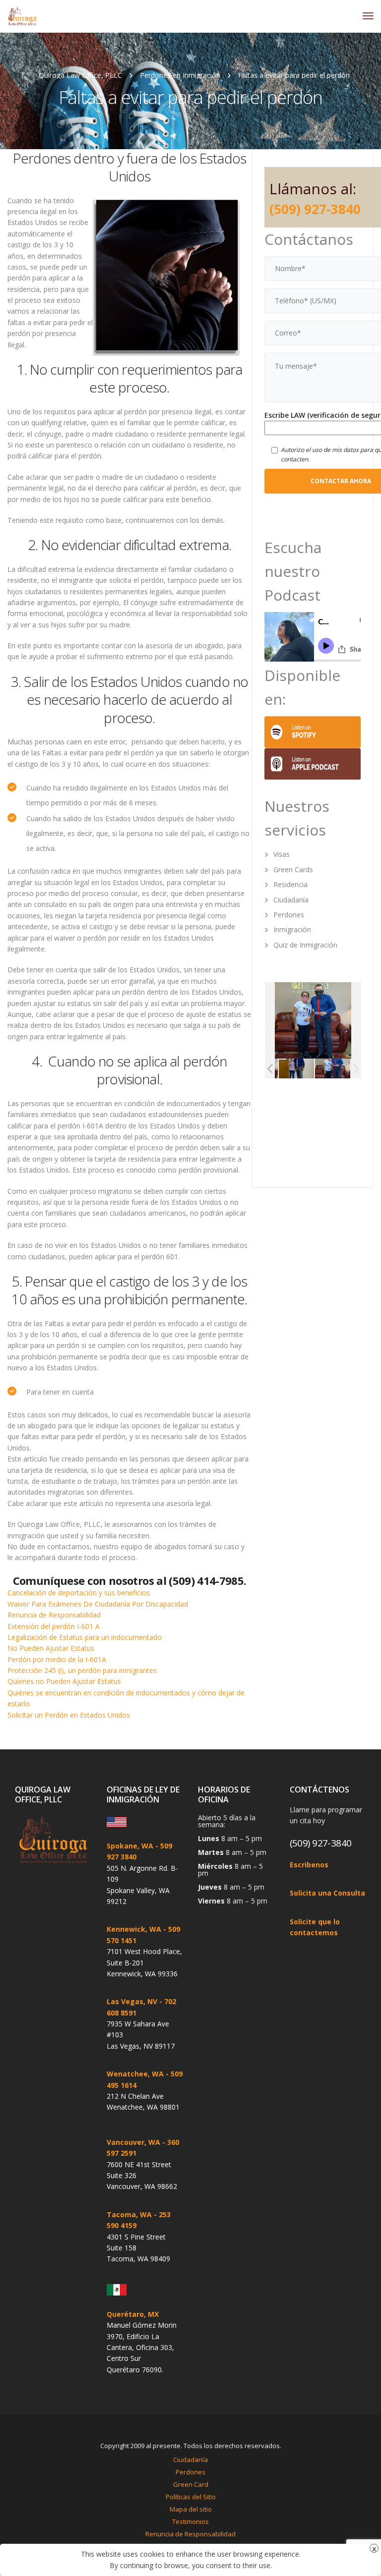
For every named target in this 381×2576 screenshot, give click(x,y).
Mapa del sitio (191, 2509)
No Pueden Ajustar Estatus (51, 1648)
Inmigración (292, 929)
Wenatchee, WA (135, 2074)
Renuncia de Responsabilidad (54, 1615)
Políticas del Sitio (191, 2497)
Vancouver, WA (133, 2142)
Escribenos (309, 1865)
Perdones (289, 915)
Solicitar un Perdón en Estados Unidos (69, 1715)
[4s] (296, 1069)
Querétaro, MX (133, 2314)
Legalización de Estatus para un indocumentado (85, 1637)
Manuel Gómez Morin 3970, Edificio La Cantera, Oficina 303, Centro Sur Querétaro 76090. (142, 2347)
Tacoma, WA (129, 2214)
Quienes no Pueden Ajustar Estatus (64, 1681)
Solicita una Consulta (327, 1893)
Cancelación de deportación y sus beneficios (79, 1593)
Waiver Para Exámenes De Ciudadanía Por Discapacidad (98, 1604)
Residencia (290, 884)
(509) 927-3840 (315, 209)
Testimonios (190, 2521)
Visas (282, 854)
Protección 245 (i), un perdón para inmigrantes (82, 1670)
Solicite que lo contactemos (315, 1927)
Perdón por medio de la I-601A (57, 1659)
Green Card (191, 2484)
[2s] (333, 1069)
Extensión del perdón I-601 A (54, 1626)
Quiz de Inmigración (305, 945)
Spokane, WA (130, 1846)
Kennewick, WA (134, 1929)
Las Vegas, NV (132, 2001)
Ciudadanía (291, 900)
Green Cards (293, 869)
